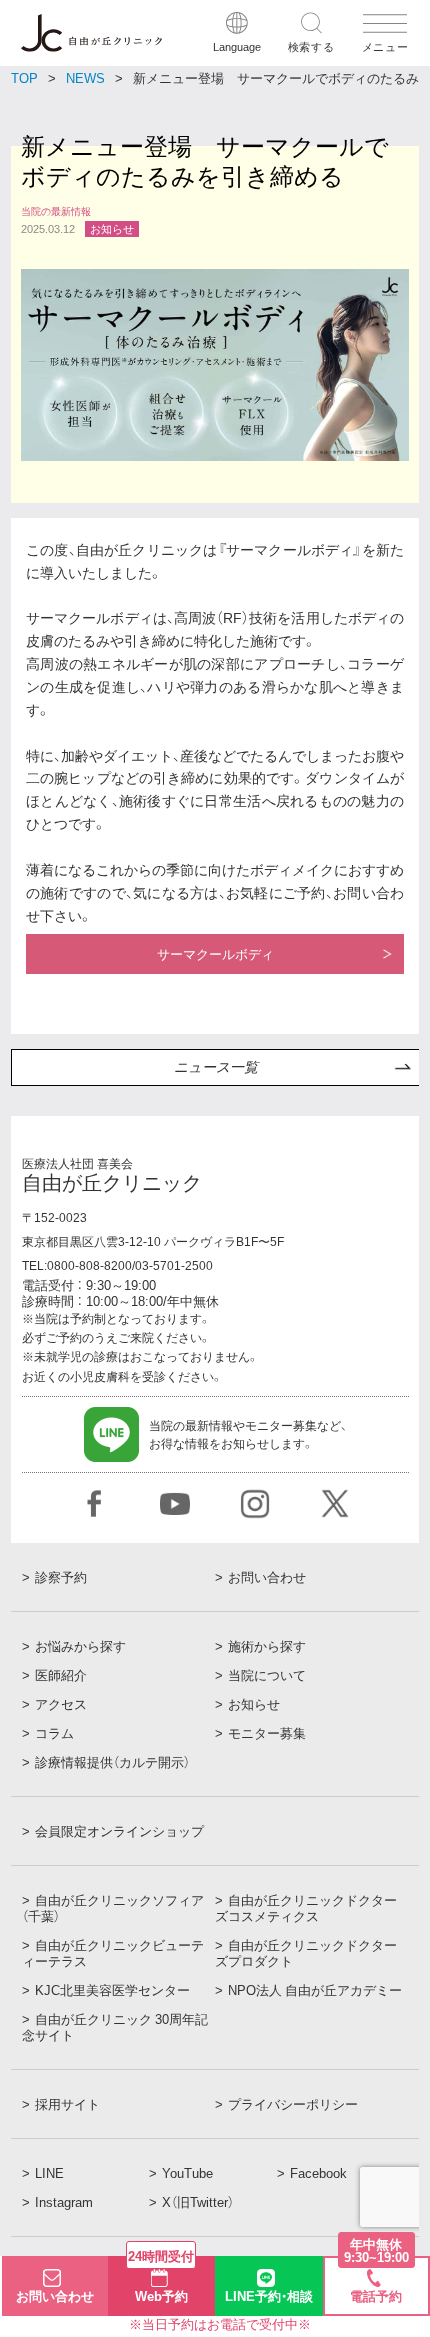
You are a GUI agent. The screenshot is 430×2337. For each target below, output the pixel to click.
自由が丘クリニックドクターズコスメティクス (306, 1908)
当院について (267, 1675)
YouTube (187, 2173)
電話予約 (376, 2281)
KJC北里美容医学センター (112, 1990)
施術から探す (267, 1646)
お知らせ (254, 1704)
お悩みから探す (80, 1646)
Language (237, 46)
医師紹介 (61, 1675)
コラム (54, 1733)
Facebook (318, 2173)
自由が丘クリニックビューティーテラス (113, 1953)
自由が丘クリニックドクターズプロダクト (306, 1953)
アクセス (61, 1704)
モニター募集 (267, 1733)
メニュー (386, 46)
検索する (312, 46)
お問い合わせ (267, 1577)
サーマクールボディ (215, 953)
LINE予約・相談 (269, 2295)
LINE (49, 2173)
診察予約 (61, 1577)
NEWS (85, 77)
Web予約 (161, 2280)
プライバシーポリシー (293, 2104)
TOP (24, 77)
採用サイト (67, 2104)
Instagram (64, 2202)
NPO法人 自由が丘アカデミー (315, 1990)
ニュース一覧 (216, 1067)
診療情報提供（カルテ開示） (112, 1762)
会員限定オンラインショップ (119, 1831)
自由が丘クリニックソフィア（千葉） (113, 1908)
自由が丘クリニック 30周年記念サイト (115, 2027)
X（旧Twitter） (198, 2202)
